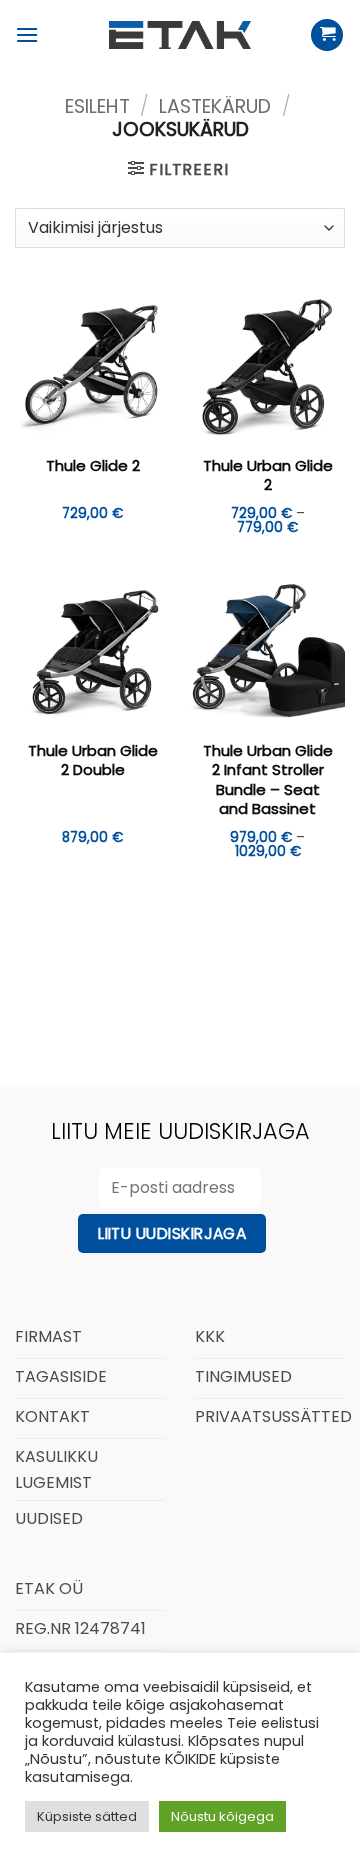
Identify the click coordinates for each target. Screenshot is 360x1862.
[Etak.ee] (180, 35)
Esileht (97, 106)
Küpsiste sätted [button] (87, 1816)
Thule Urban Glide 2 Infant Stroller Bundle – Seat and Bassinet (268, 780)
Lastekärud (215, 106)
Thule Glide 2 (93, 466)
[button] (27, 34)
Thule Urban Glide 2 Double (93, 760)
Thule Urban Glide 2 (268, 475)
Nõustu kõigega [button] (222, 1816)
